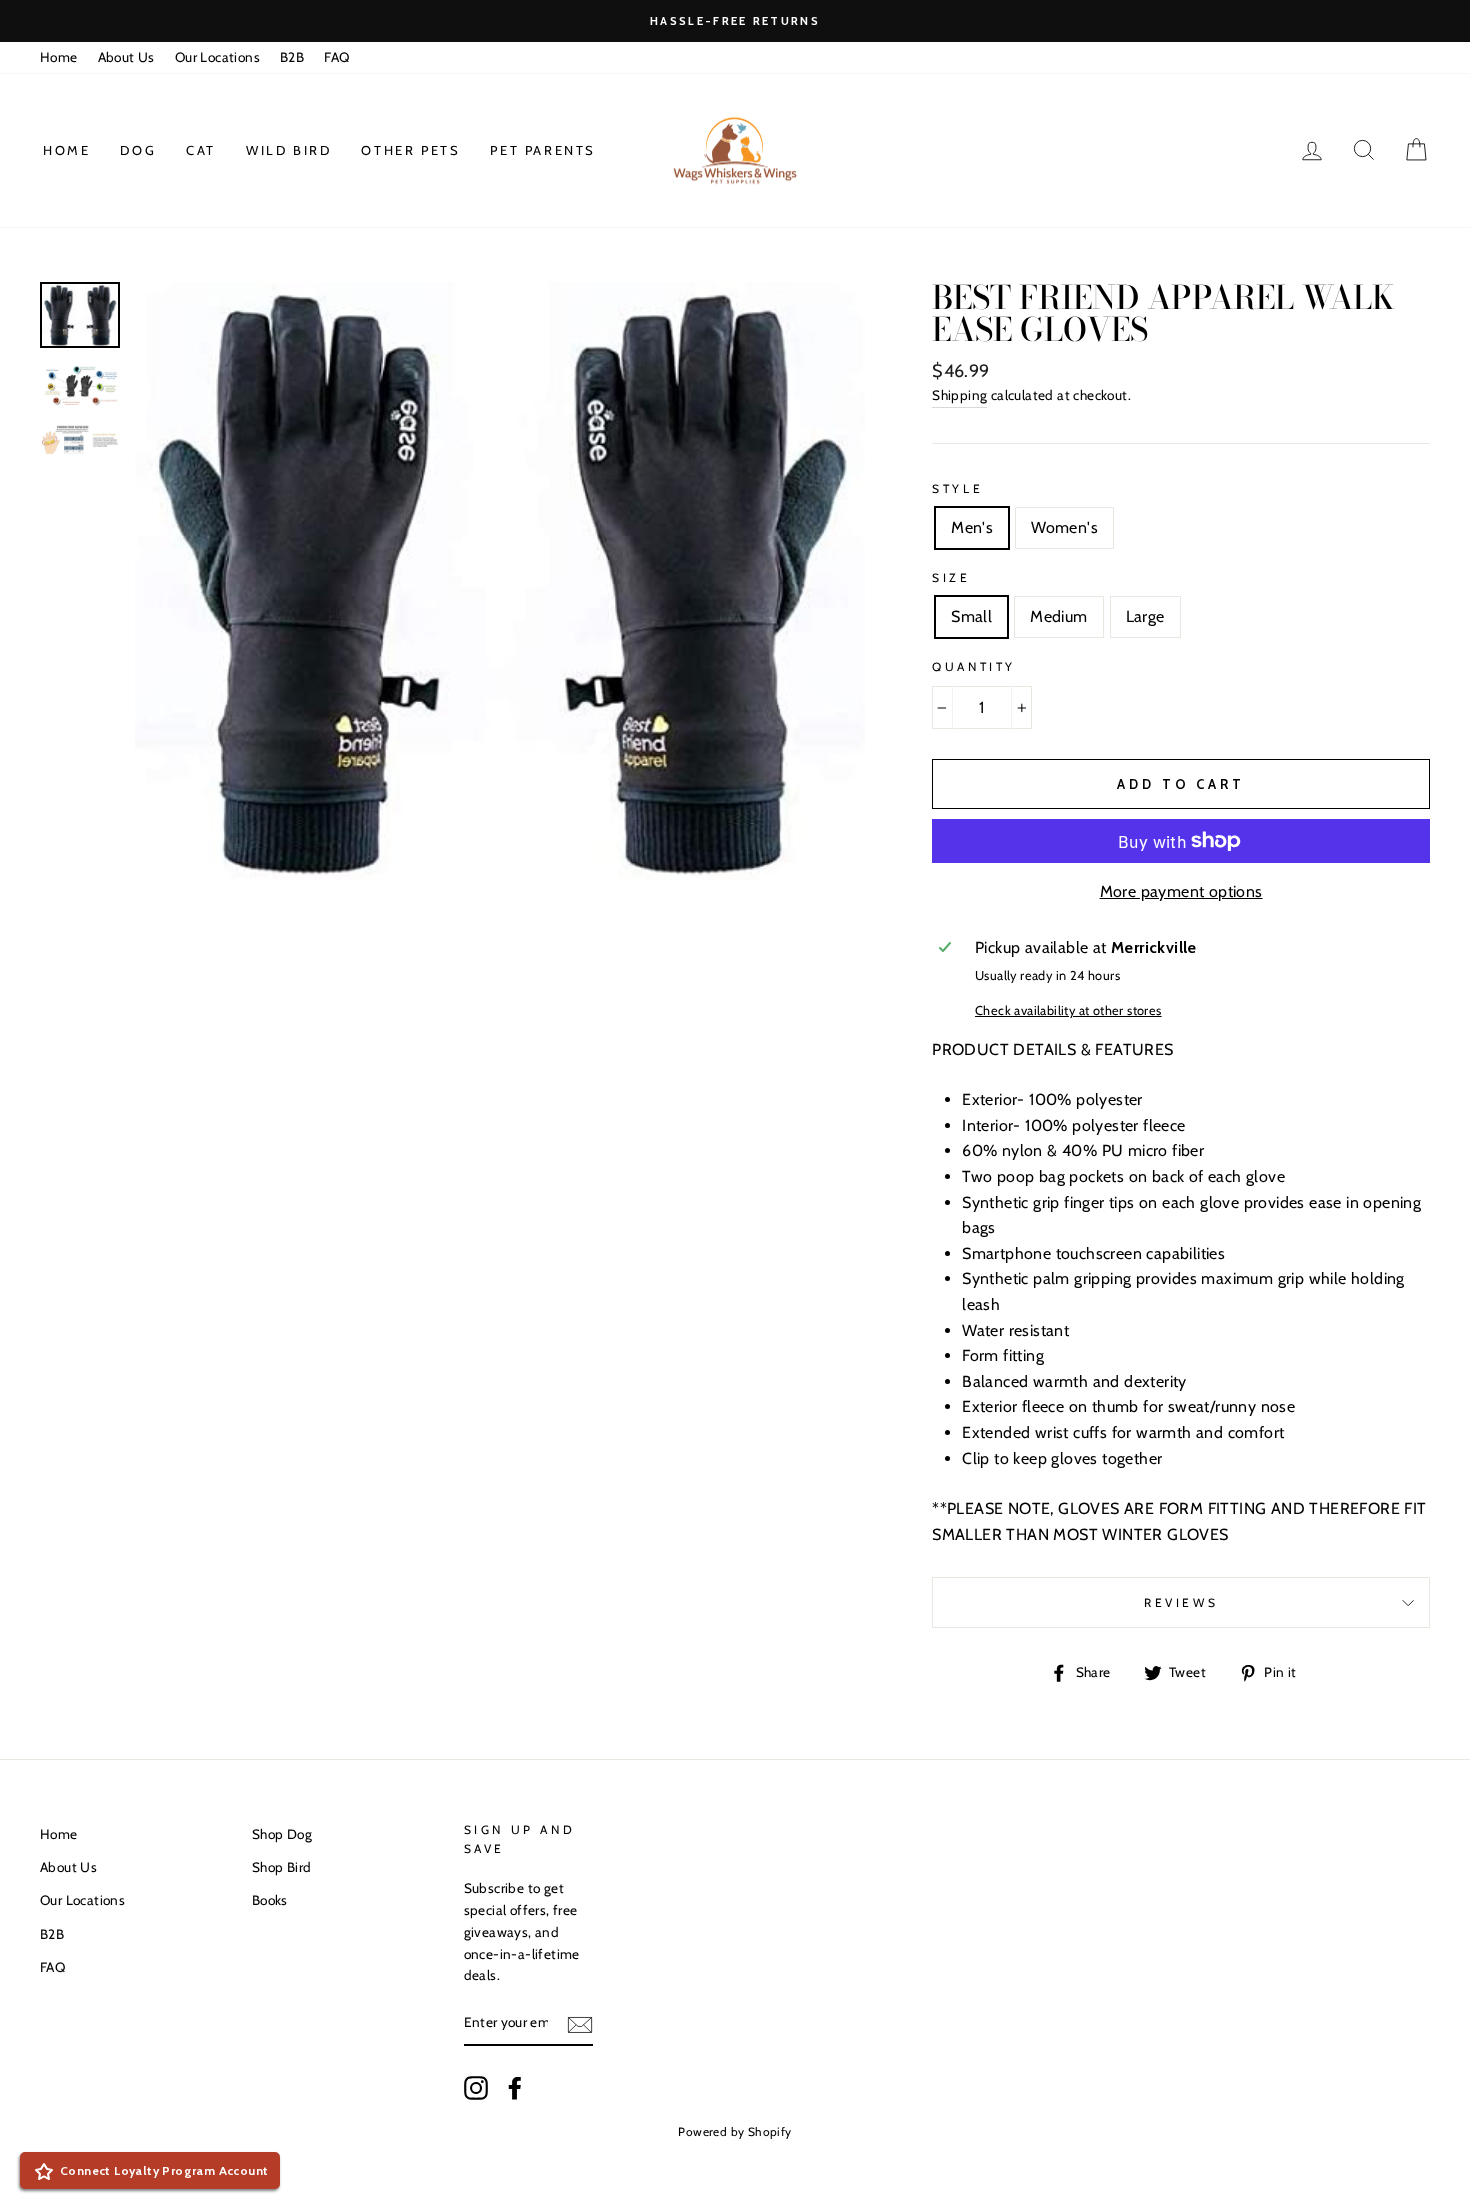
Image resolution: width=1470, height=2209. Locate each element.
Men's (972, 527)
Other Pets (410, 150)
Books (270, 1900)
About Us (126, 57)
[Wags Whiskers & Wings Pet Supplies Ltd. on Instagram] (476, 2088)
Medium (1058, 616)
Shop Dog (282, 1834)
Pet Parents (543, 150)
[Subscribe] (580, 2024)
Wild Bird (288, 150)
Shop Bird (282, 1867)
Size (951, 577)
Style (957, 488)
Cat (201, 150)
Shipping (959, 395)
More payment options (1181, 891)
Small (971, 616)
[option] (735, 21)
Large (1145, 616)
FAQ (336, 57)
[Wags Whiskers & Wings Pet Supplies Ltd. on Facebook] (515, 2088)
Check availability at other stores (1068, 1010)
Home (59, 57)
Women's (1064, 527)
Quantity (974, 666)
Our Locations (217, 57)
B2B (292, 57)
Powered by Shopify (734, 2131)
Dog (138, 150)
